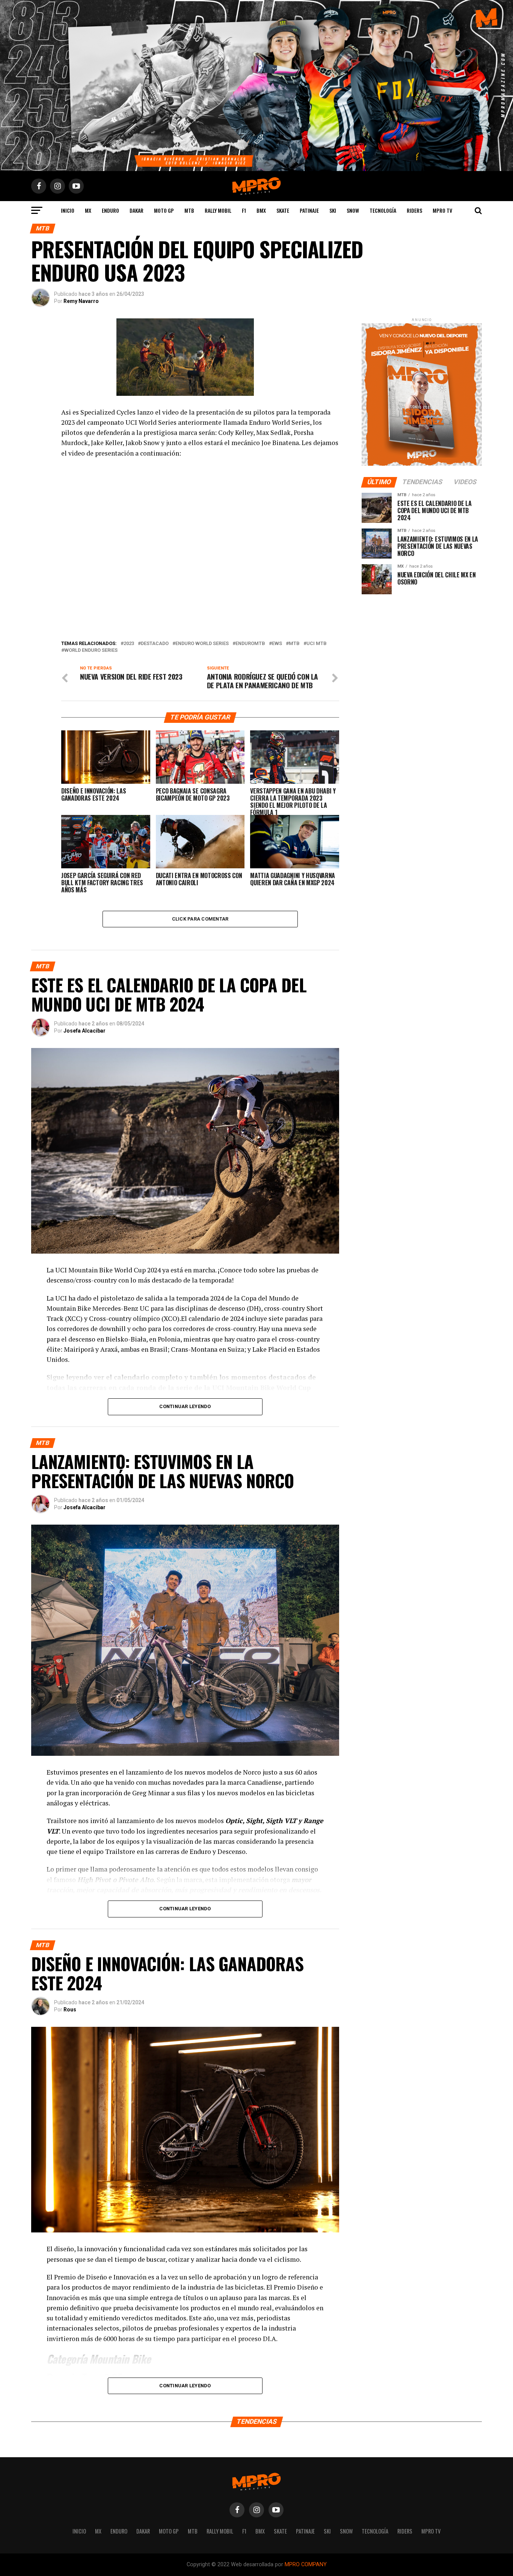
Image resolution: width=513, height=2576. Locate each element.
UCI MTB (317, 644)
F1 (244, 210)
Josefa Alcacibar (84, 1031)
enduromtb (250, 644)
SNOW (353, 210)
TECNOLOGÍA (383, 210)
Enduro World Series (202, 644)
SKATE (283, 210)
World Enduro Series (91, 650)
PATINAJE (309, 210)
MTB (189, 210)
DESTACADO (155, 644)
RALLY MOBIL (218, 210)
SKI (333, 210)
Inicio (68, 210)
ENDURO (110, 210)
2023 (129, 644)
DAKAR (137, 210)
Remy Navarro (81, 301)
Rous (70, 2010)
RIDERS (414, 210)
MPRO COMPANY (306, 2565)
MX (88, 210)
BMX (261, 210)
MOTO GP (164, 210)
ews (277, 644)
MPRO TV (442, 210)
